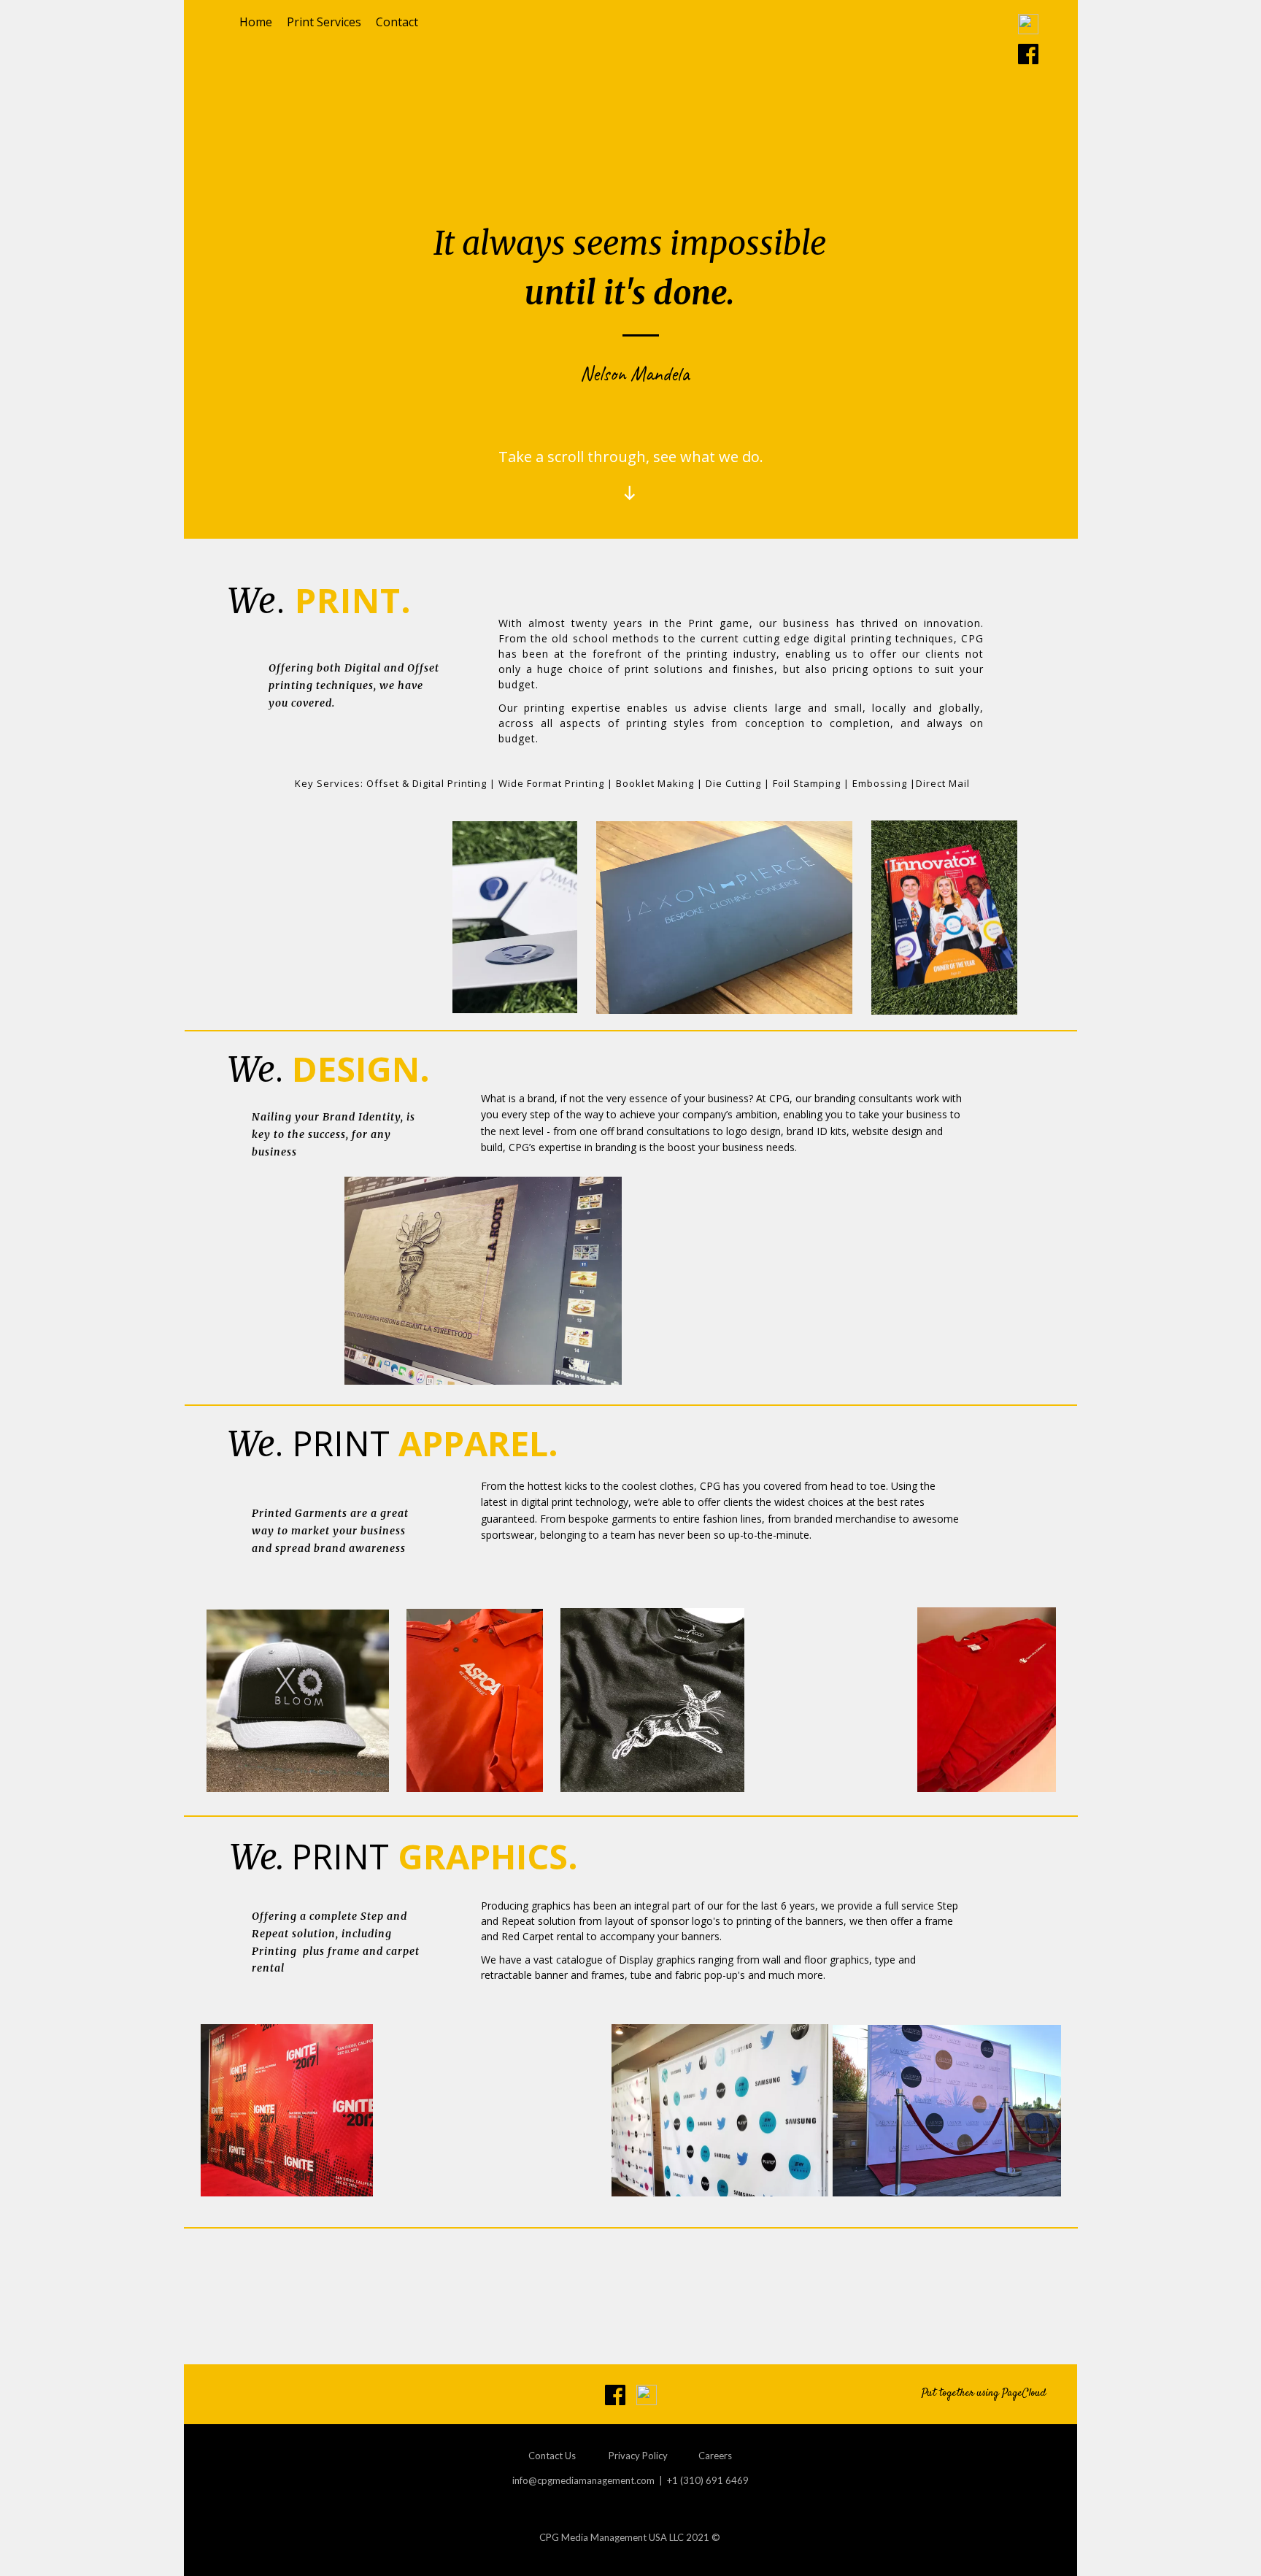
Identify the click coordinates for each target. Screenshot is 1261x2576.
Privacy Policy (638, 2456)
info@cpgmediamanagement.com (583, 2480)
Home (256, 22)
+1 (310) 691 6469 (708, 2480)
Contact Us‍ (552, 2456)
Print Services (324, 22)
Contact (397, 22)
